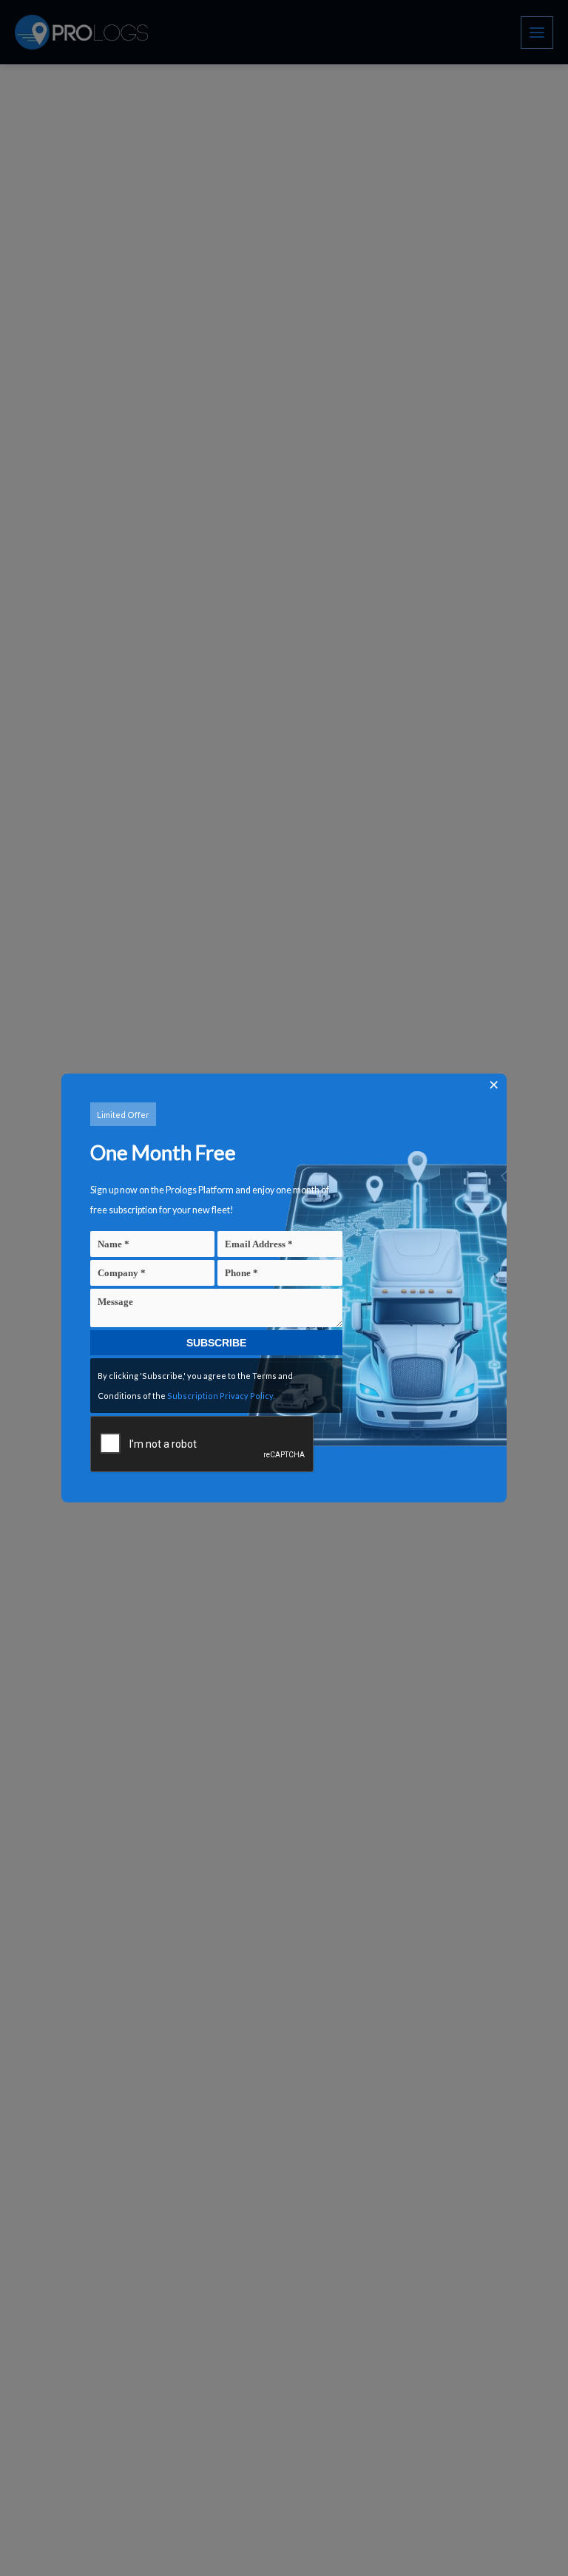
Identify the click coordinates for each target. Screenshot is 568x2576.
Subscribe (216, 1343)
